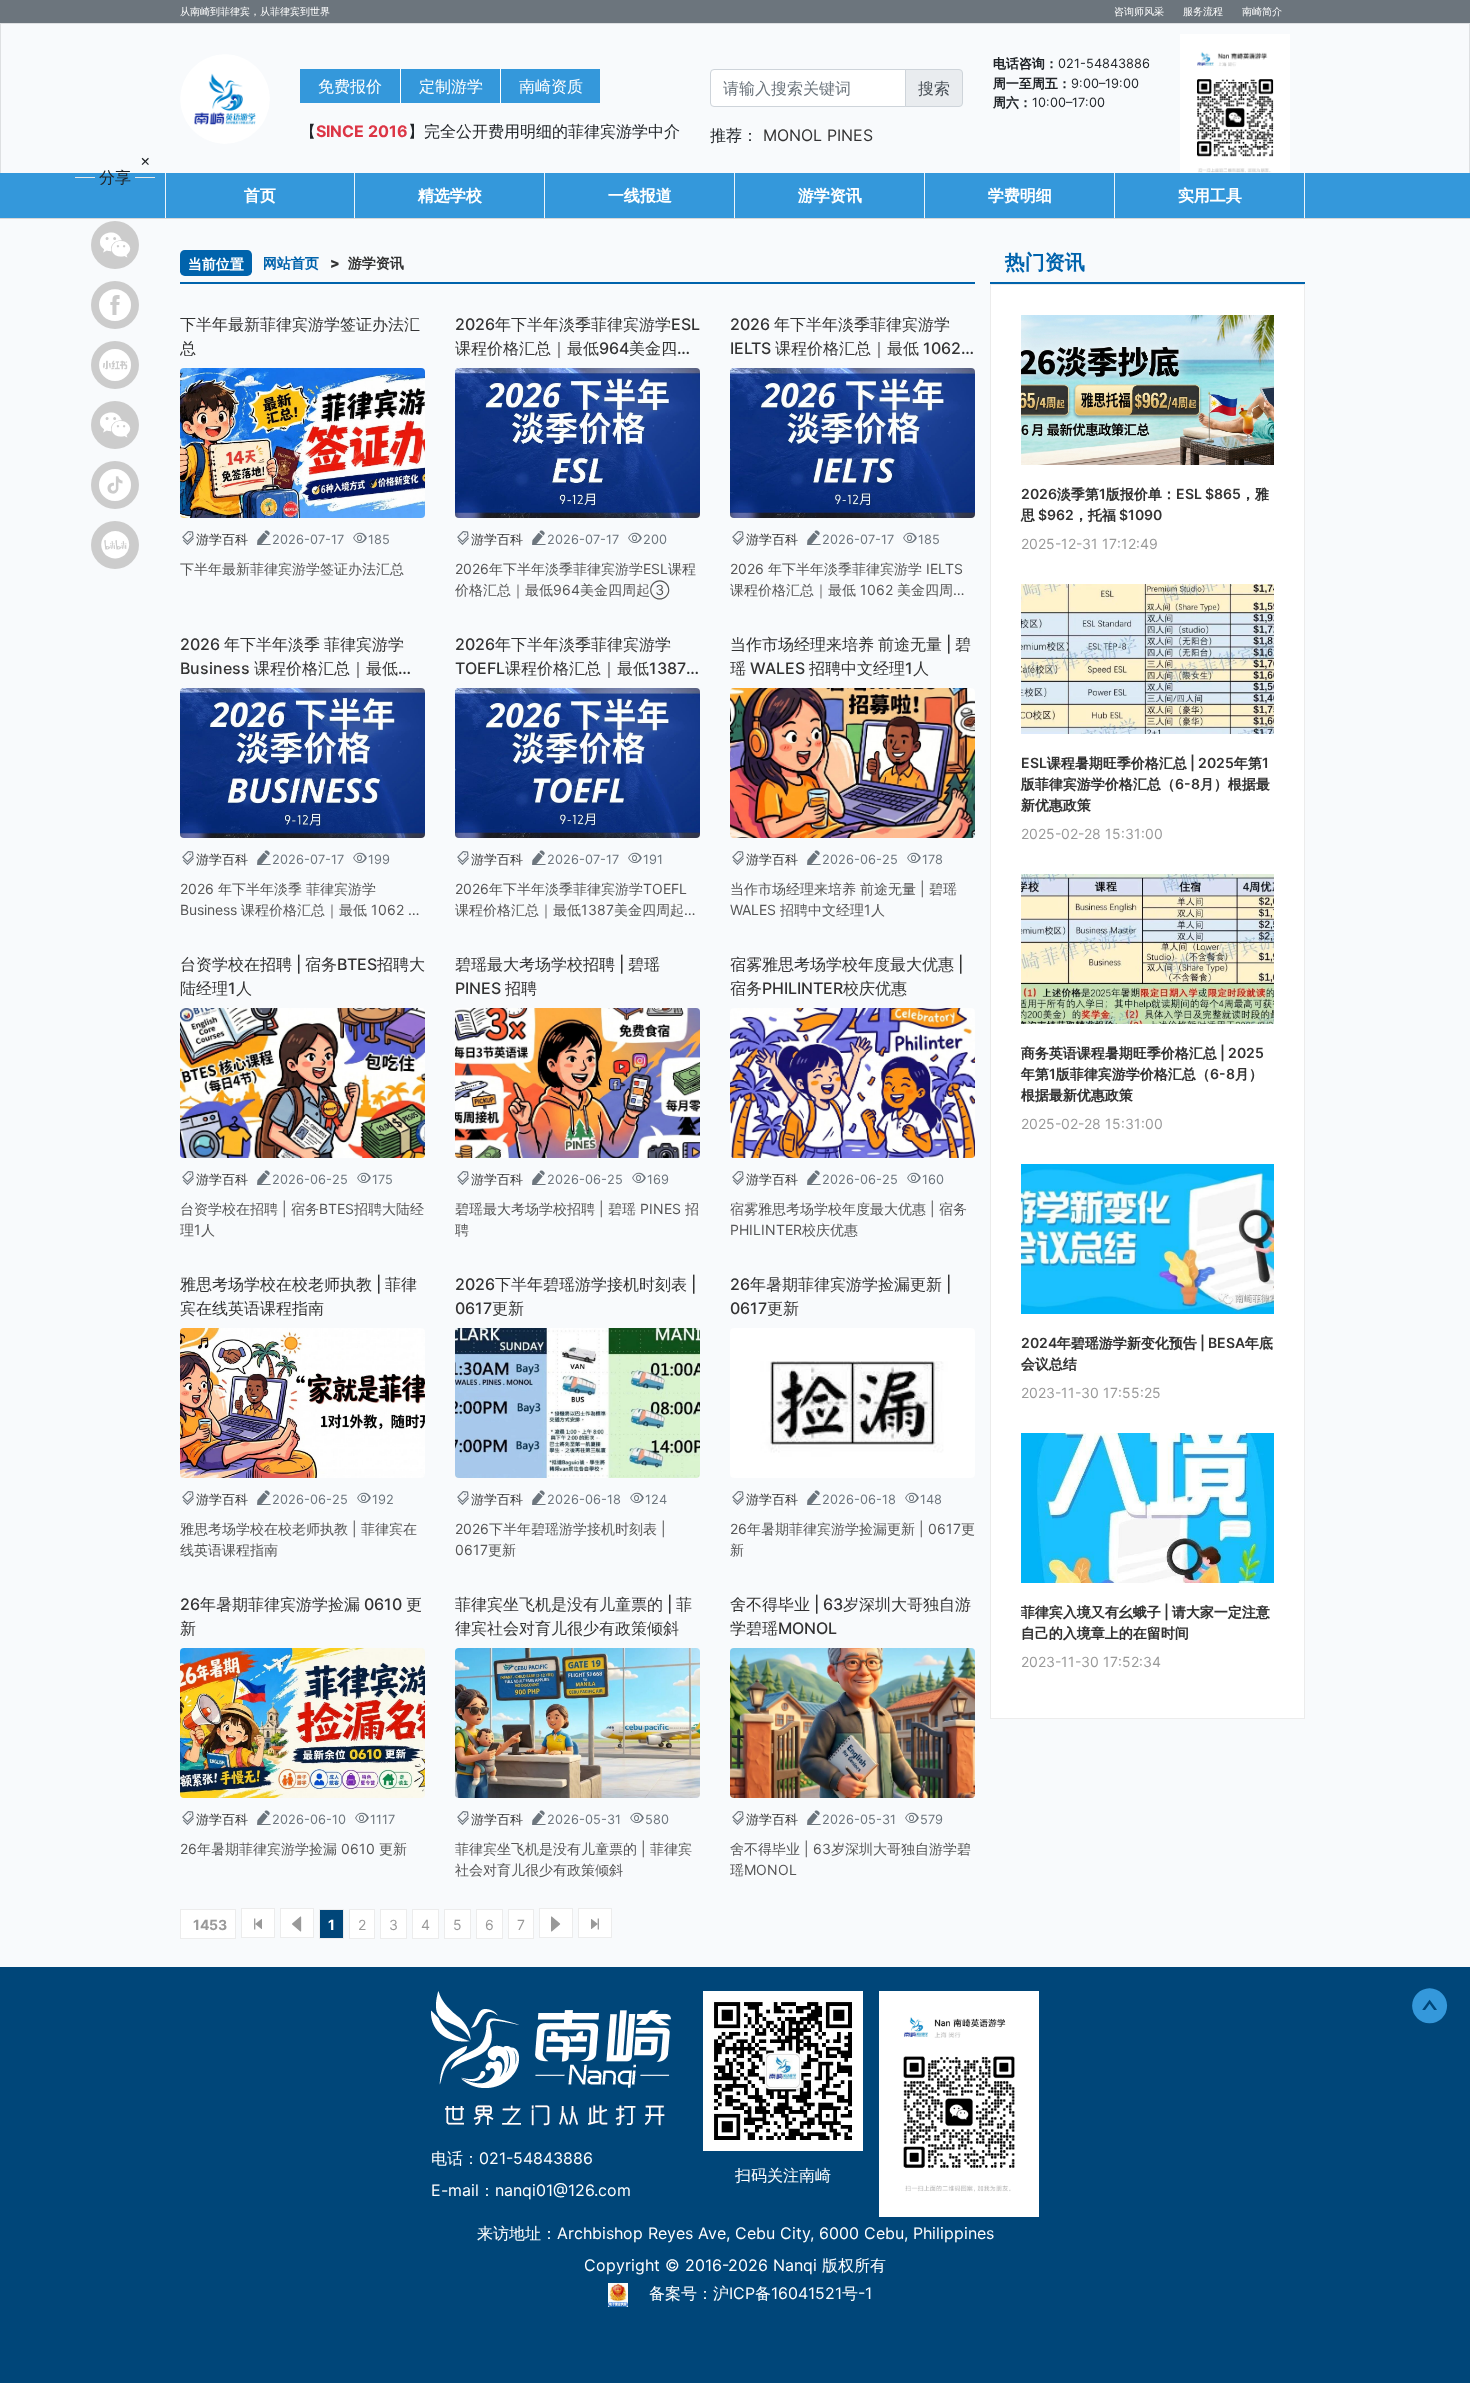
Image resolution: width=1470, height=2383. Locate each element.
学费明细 (1020, 195)
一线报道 (640, 195)
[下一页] (556, 1923)
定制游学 (451, 86)
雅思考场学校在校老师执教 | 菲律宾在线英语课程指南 (298, 1296)
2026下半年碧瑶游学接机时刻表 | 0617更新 (575, 1296)
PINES (850, 135)
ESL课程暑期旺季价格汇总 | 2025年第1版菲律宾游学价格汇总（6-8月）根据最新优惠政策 (1145, 783)
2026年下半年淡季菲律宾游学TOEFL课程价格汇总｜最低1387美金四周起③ (570, 657)
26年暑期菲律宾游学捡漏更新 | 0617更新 (840, 1296)
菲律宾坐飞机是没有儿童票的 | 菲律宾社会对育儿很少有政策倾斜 (573, 1616)
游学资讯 (830, 195)
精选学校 (450, 195)
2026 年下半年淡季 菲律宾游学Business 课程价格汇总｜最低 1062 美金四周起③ (292, 657)
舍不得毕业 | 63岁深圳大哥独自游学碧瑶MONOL (850, 1616)
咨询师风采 (1139, 11)
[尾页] (595, 1923)
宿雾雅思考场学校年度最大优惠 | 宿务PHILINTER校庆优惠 (846, 976)
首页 (260, 195)
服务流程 (1203, 11)
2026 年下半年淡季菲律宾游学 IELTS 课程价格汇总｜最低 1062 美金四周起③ (845, 337)
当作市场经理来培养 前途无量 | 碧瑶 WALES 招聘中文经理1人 (850, 656)
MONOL (792, 135)
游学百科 (222, 539)
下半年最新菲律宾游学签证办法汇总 (300, 336)
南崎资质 (551, 86)
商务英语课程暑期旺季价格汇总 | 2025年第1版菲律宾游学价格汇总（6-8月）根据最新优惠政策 (1142, 1073)
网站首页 (291, 262)
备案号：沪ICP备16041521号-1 (760, 2293)
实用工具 (1210, 195)
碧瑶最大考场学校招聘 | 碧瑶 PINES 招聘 (557, 976)
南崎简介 (1262, 11)
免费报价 (350, 86)
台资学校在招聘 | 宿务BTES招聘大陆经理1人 (302, 976)
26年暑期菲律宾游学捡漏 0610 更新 (301, 1616)
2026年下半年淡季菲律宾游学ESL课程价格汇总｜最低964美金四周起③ (577, 337)
